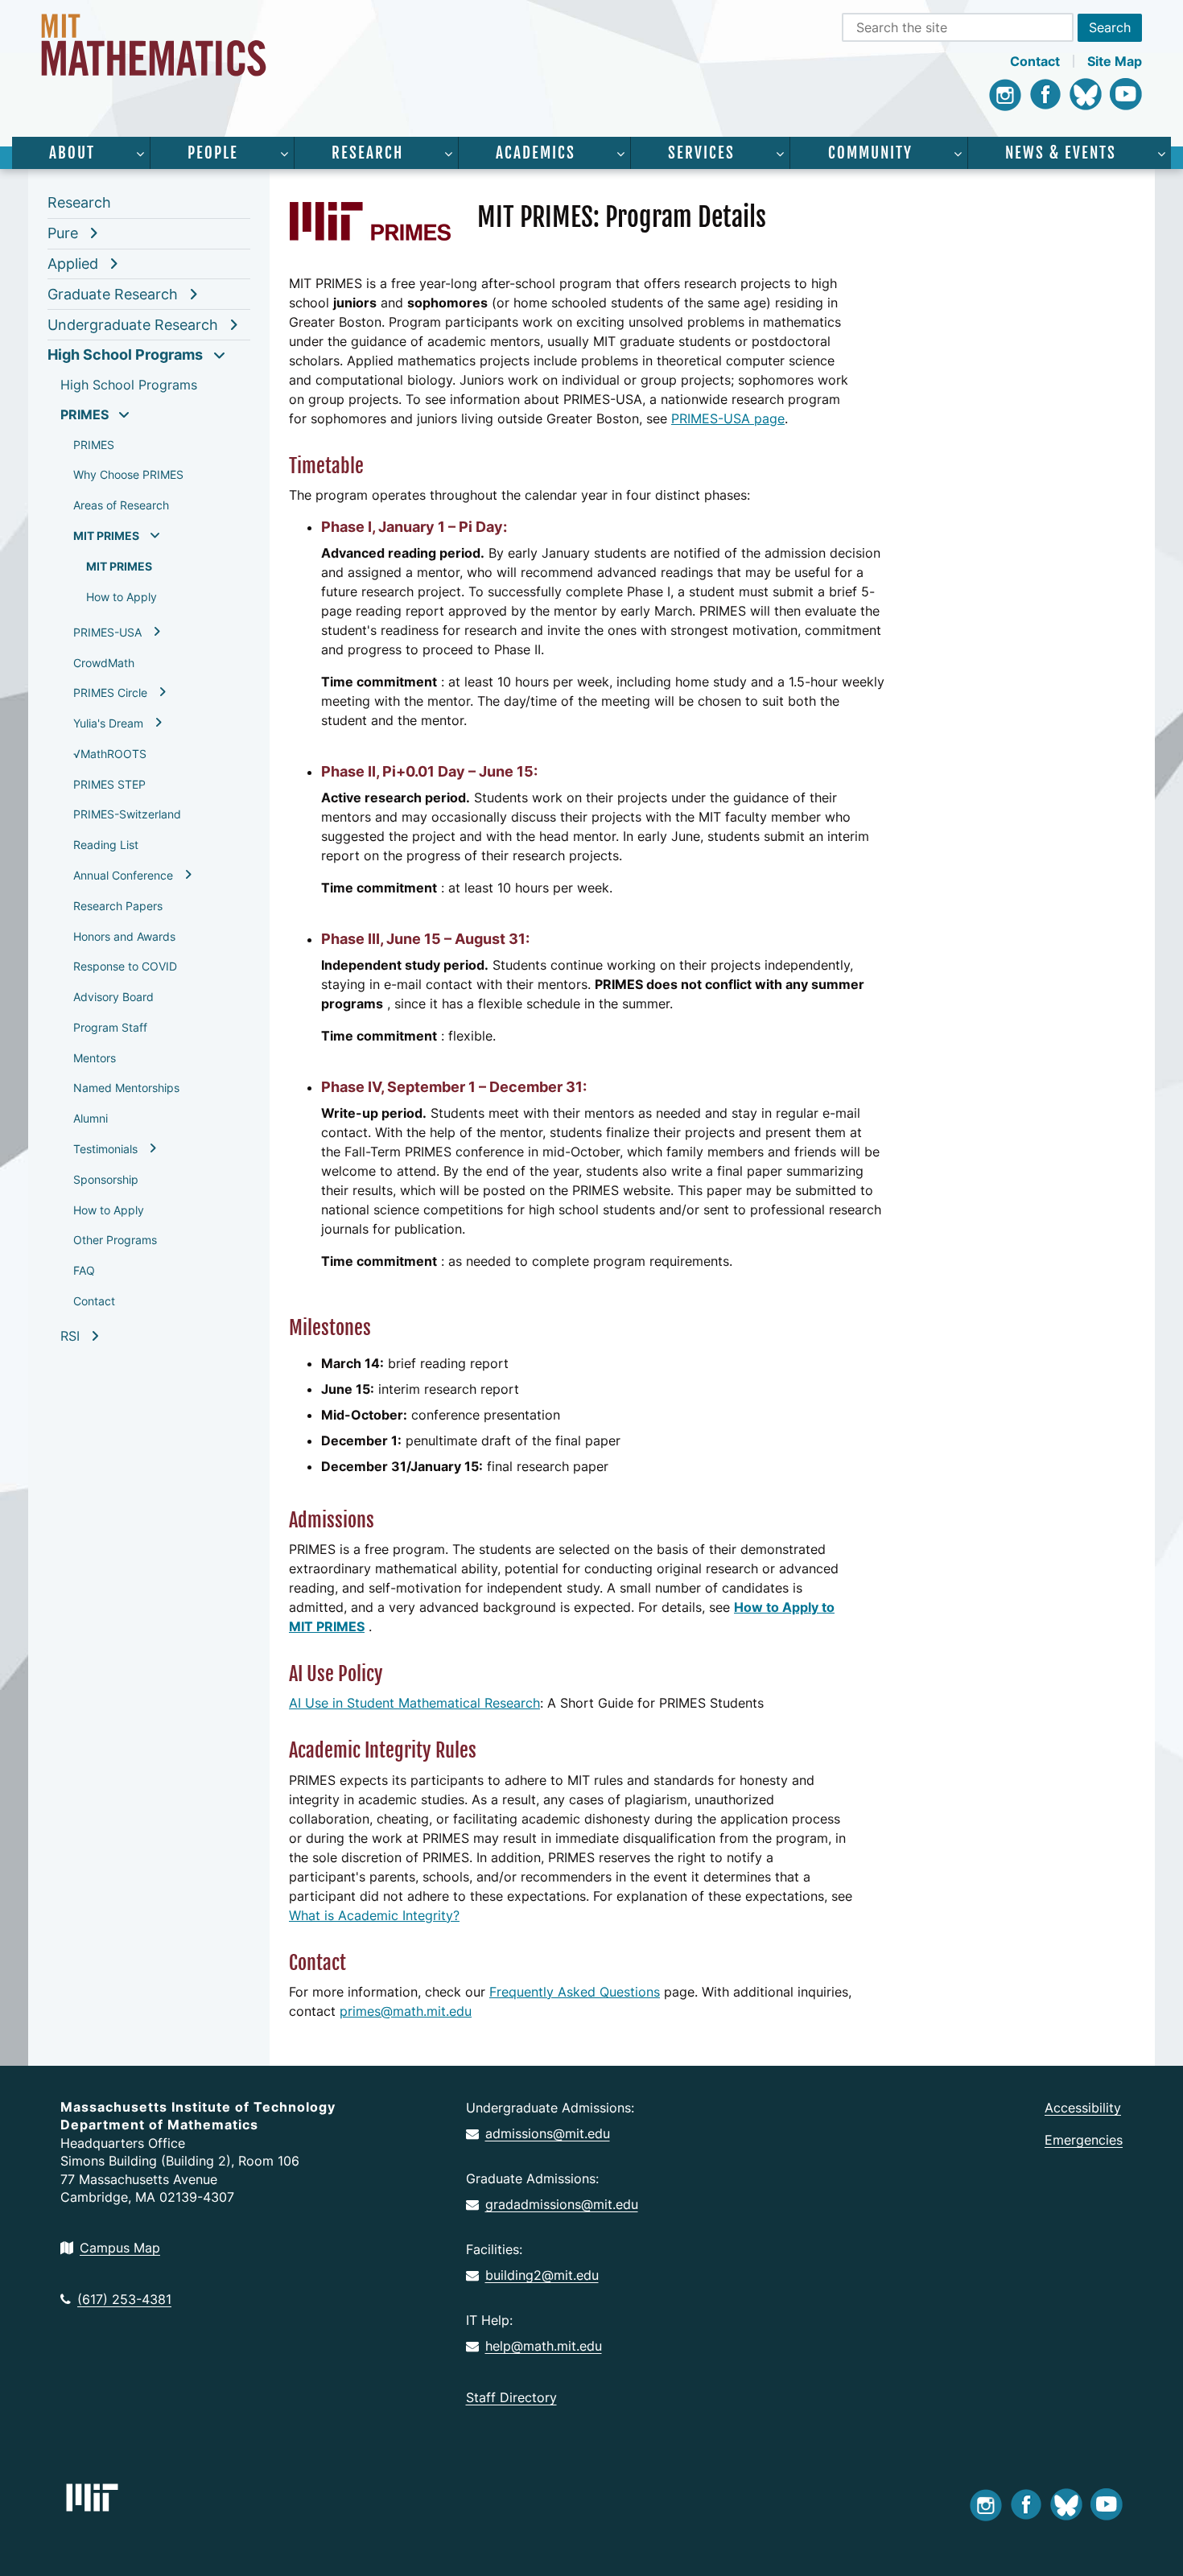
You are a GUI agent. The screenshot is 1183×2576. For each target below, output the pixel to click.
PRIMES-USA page (728, 418)
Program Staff (110, 1027)
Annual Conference (123, 875)
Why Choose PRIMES (128, 474)
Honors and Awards (124, 936)
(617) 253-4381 (124, 2299)
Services (701, 153)
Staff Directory (511, 2397)
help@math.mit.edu (544, 2346)
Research (367, 153)
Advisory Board (113, 997)
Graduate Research (113, 294)
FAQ (84, 1270)
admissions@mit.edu (548, 2133)
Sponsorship (106, 1179)
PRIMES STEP (109, 784)
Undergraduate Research (133, 325)
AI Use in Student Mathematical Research (414, 1703)
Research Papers (118, 906)
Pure (63, 233)
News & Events (1061, 153)
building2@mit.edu (542, 2275)
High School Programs (125, 354)
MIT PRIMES (106, 536)
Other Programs (115, 1240)
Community (870, 153)
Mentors (95, 1058)
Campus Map (120, 2248)
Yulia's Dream (108, 723)
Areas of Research (121, 505)
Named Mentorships (126, 1088)
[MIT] (92, 2498)
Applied (73, 264)
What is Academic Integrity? (374, 1915)
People (213, 153)
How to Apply (122, 597)
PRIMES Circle (110, 692)
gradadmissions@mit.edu (562, 2204)
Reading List (106, 845)
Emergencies (1084, 2140)
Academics (536, 153)
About (72, 153)
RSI (70, 1336)
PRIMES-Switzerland (127, 814)
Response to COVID (125, 966)
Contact (1035, 61)
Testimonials (105, 1149)
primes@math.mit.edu (406, 2011)
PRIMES (84, 414)
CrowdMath (104, 663)
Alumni (91, 1118)
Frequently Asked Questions (575, 1992)
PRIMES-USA (107, 632)
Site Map (1115, 61)
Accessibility (1083, 2108)
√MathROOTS (110, 754)
